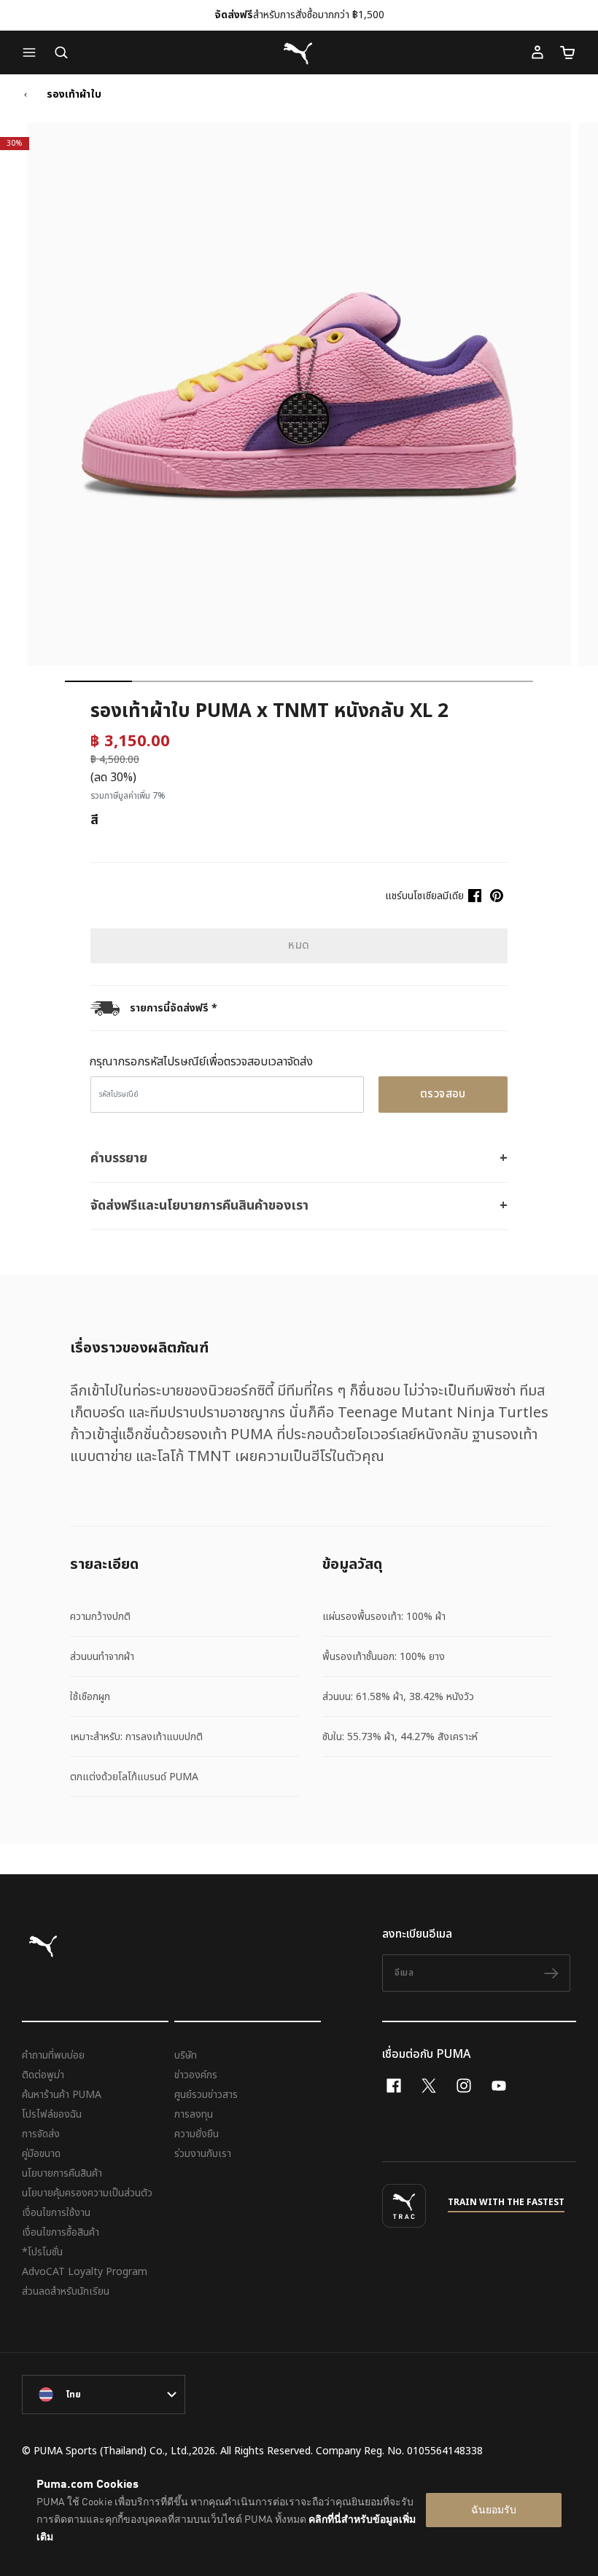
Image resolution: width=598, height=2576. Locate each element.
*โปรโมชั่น (42, 2252)
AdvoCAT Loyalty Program (85, 2272)
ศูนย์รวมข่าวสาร (206, 2095)
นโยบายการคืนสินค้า (62, 2173)
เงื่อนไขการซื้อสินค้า (61, 2232)
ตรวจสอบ (443, 1094)
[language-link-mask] (104, 2395)
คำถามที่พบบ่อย (53, 2055)
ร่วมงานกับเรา (203, 2154)
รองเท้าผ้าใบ (74, 95)
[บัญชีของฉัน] (537, 52)
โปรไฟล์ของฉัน (52, 2114)
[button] (33, 52)
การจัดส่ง (41, 2134)
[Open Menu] (33, 52)
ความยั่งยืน (197, 2134)
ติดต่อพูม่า (43, 2075)
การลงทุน (194, 2114)
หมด (299, 946)
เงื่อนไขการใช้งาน (56, 2213)
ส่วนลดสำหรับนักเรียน (66, 2291)
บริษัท (186, 2055)
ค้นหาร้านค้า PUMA (62, 2095)
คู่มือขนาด (41, 2154)
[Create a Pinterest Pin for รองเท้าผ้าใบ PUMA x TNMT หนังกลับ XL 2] (497, 896)
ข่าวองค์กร (196, 2075)
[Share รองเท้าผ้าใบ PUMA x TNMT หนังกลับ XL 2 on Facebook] (475, 896)
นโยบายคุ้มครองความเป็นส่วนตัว (87, 2193)
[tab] (98, 681)
